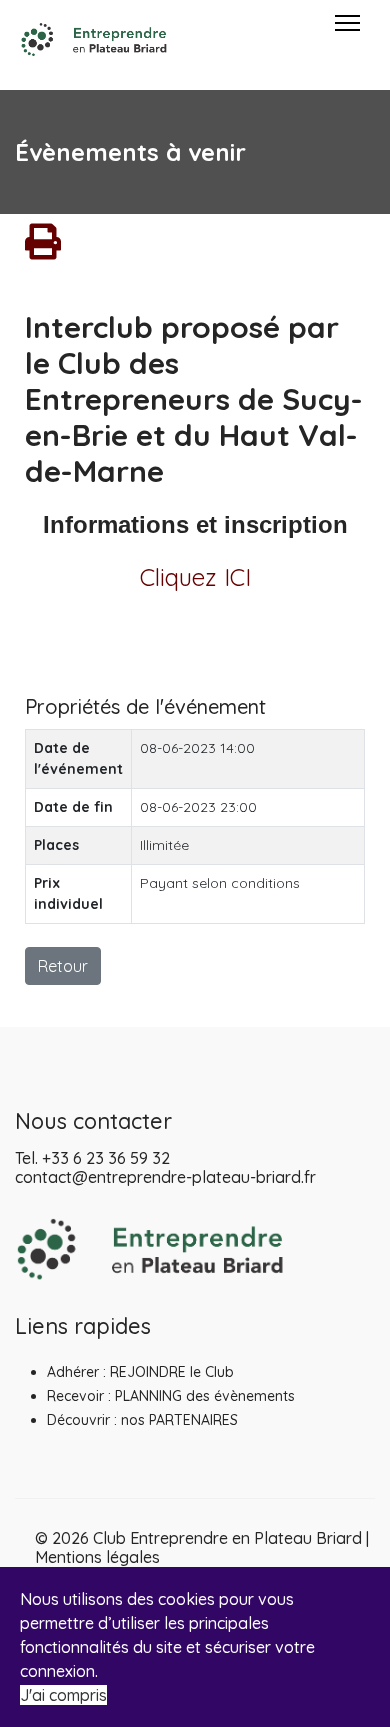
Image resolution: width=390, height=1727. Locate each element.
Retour (63, 966)
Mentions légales (97, 1557)
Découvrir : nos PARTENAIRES (142, 1420)
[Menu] (347, 40)
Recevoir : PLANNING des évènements (171, 1396)
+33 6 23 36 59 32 (106, 1158)
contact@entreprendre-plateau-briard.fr (165, 1177)
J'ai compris (63, 1695)
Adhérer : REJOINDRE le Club (140, 1372)
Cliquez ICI (195, 577)
